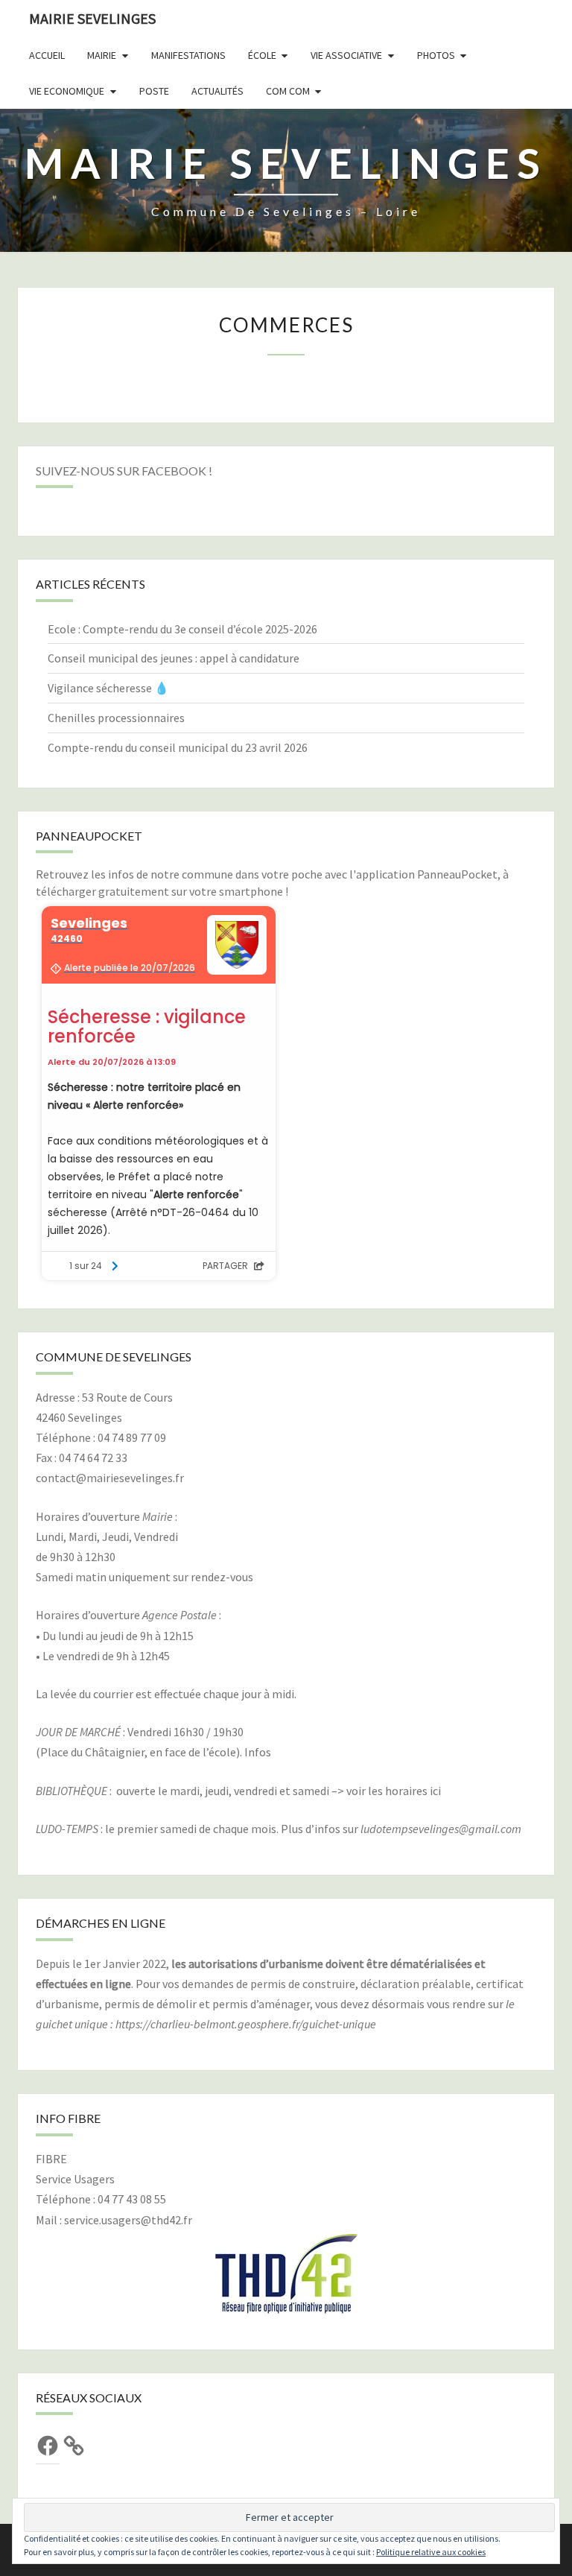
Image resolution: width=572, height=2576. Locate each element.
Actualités (217, 91)
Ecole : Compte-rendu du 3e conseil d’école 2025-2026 (182, 629)
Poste (154, 91)
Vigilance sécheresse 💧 (108, 688)
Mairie (102, 55)
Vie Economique (67, 91)
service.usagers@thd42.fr (128, 2220)
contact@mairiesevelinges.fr (110, 1478)
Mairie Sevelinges (92, 18)
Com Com (288, 91)
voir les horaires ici (394, 1791)
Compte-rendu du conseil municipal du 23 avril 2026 (178, 747)
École (262, 55)
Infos (258, 1752)
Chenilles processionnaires (116, 718)
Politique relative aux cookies (431, 2552)
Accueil (47, 55)
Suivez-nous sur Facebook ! (124, 471)
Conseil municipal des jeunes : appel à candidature (174, 658)
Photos (436, 55)
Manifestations (188, 55)
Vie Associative (346, 55)
